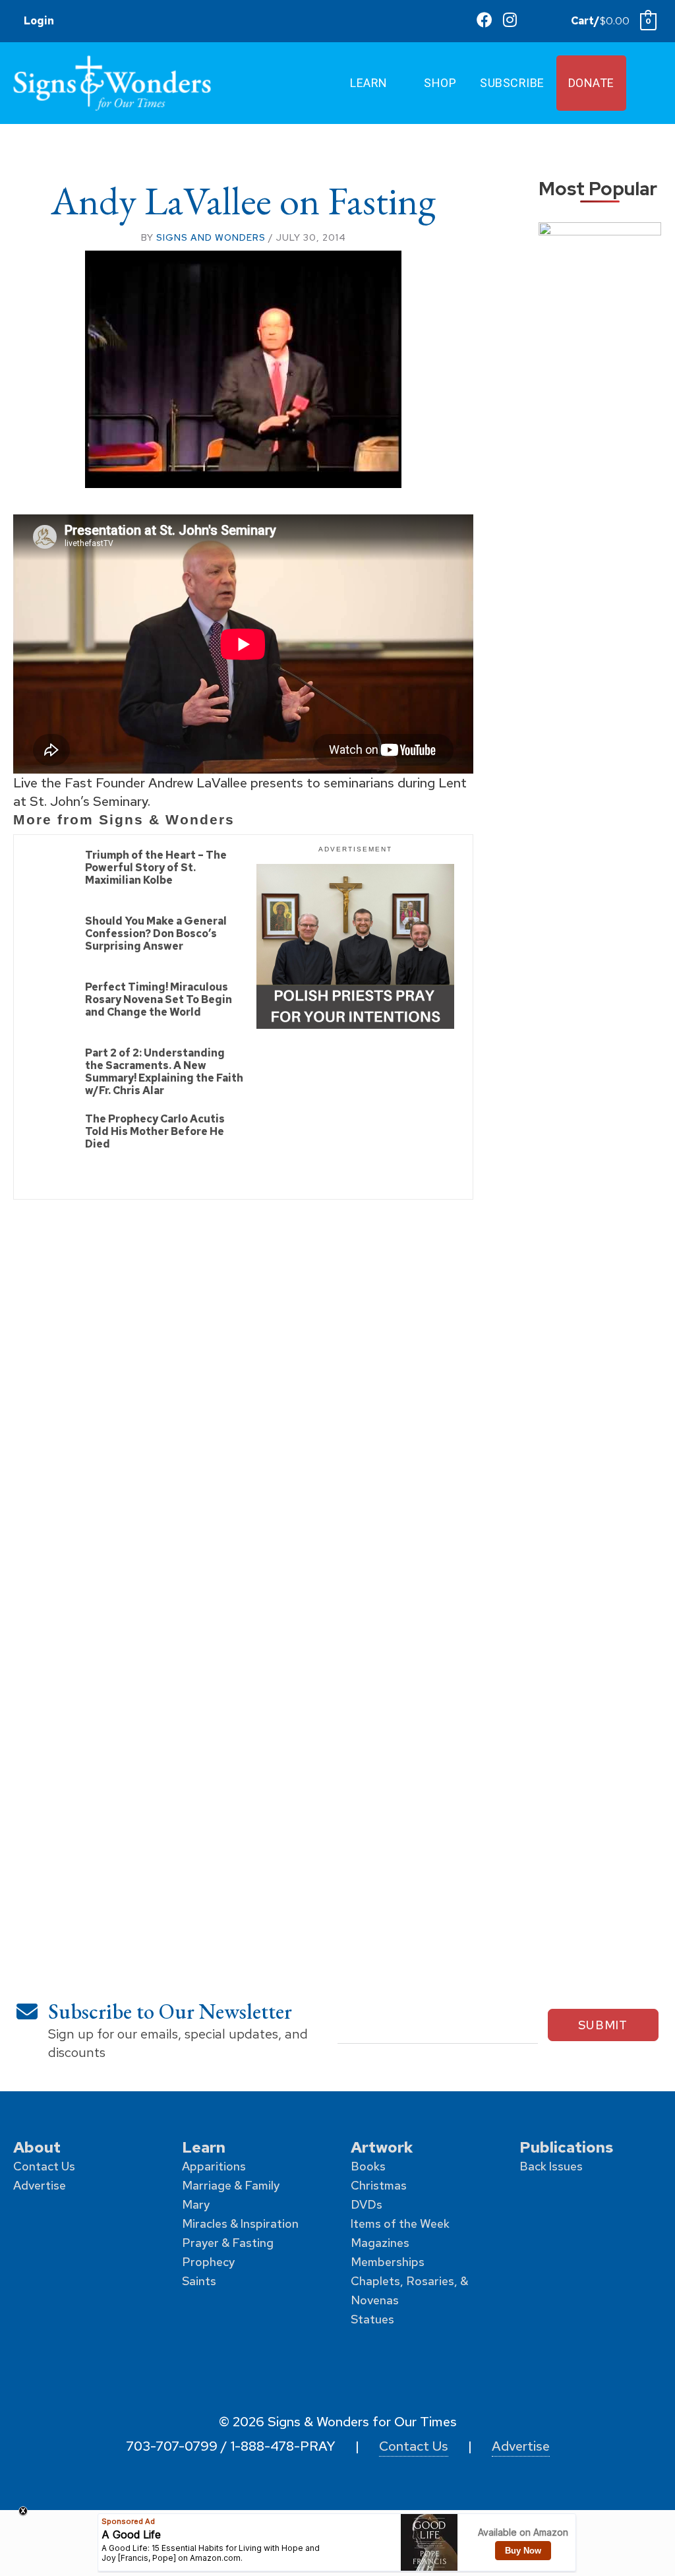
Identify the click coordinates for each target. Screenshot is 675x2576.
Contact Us (44, 2166)
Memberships (388, 2262)
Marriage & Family (231, 2185)
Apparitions (214, 2166)
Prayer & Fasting (228, 2243)
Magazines (380, 2243)
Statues (372, 2319)
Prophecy (208, 2262)
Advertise (40, 2185)
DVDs (367, 2204)
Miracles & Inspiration (240, 2223)
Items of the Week (400, 2223)
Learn (204, 2147)
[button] (543, 20)
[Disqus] (243, 1384)
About (37, 2147)
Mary (196, 2204)
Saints (199, 2281)
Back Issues (551, 2166)
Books (368, 2166)
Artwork (382, 2147)
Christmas (379, 2185)
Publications (566, 2147)
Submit (603, 2025)
